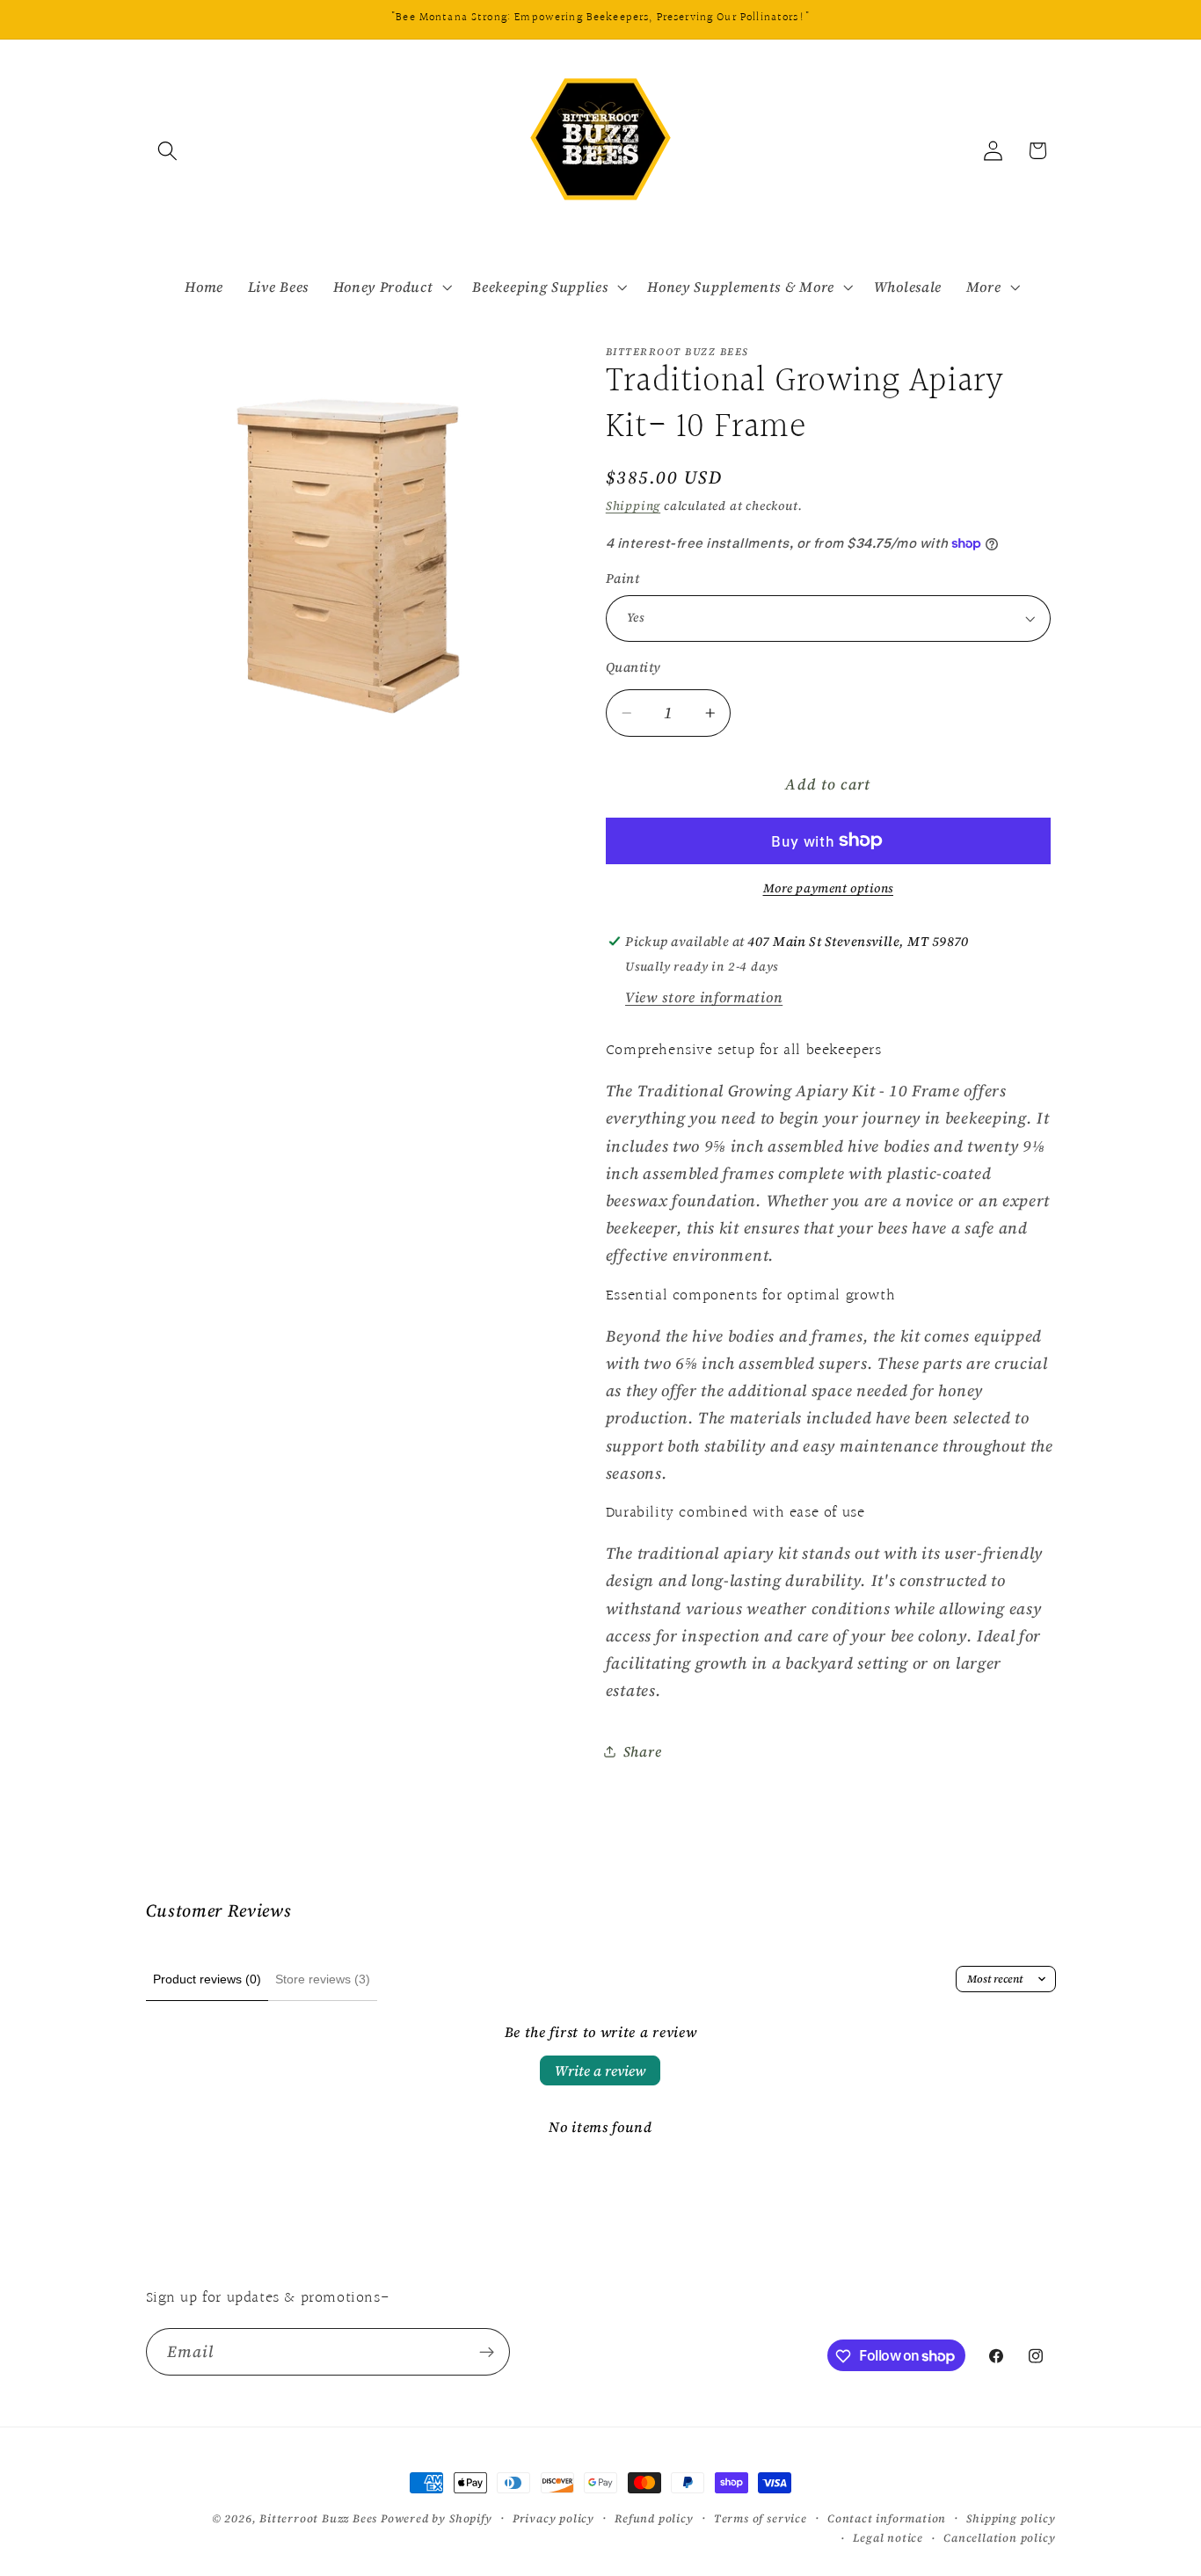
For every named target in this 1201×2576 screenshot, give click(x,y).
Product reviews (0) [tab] (207, 1979)
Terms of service (761, 2518)
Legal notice (888, 2538)
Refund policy (654, 2518)
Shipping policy (1011, 2518)
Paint (622, 579)
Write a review (600, 2070)
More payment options (829, 888)
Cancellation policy (999, 2538)
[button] (168, 151)
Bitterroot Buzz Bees (318, 2518)
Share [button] (642, 1751)
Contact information (887, 2518)
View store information (704, 997)
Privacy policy (553, 2518)
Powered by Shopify (437, 2518)
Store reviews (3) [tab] (323, 1979)
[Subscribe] (487, 2352)
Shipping (633, 506)
